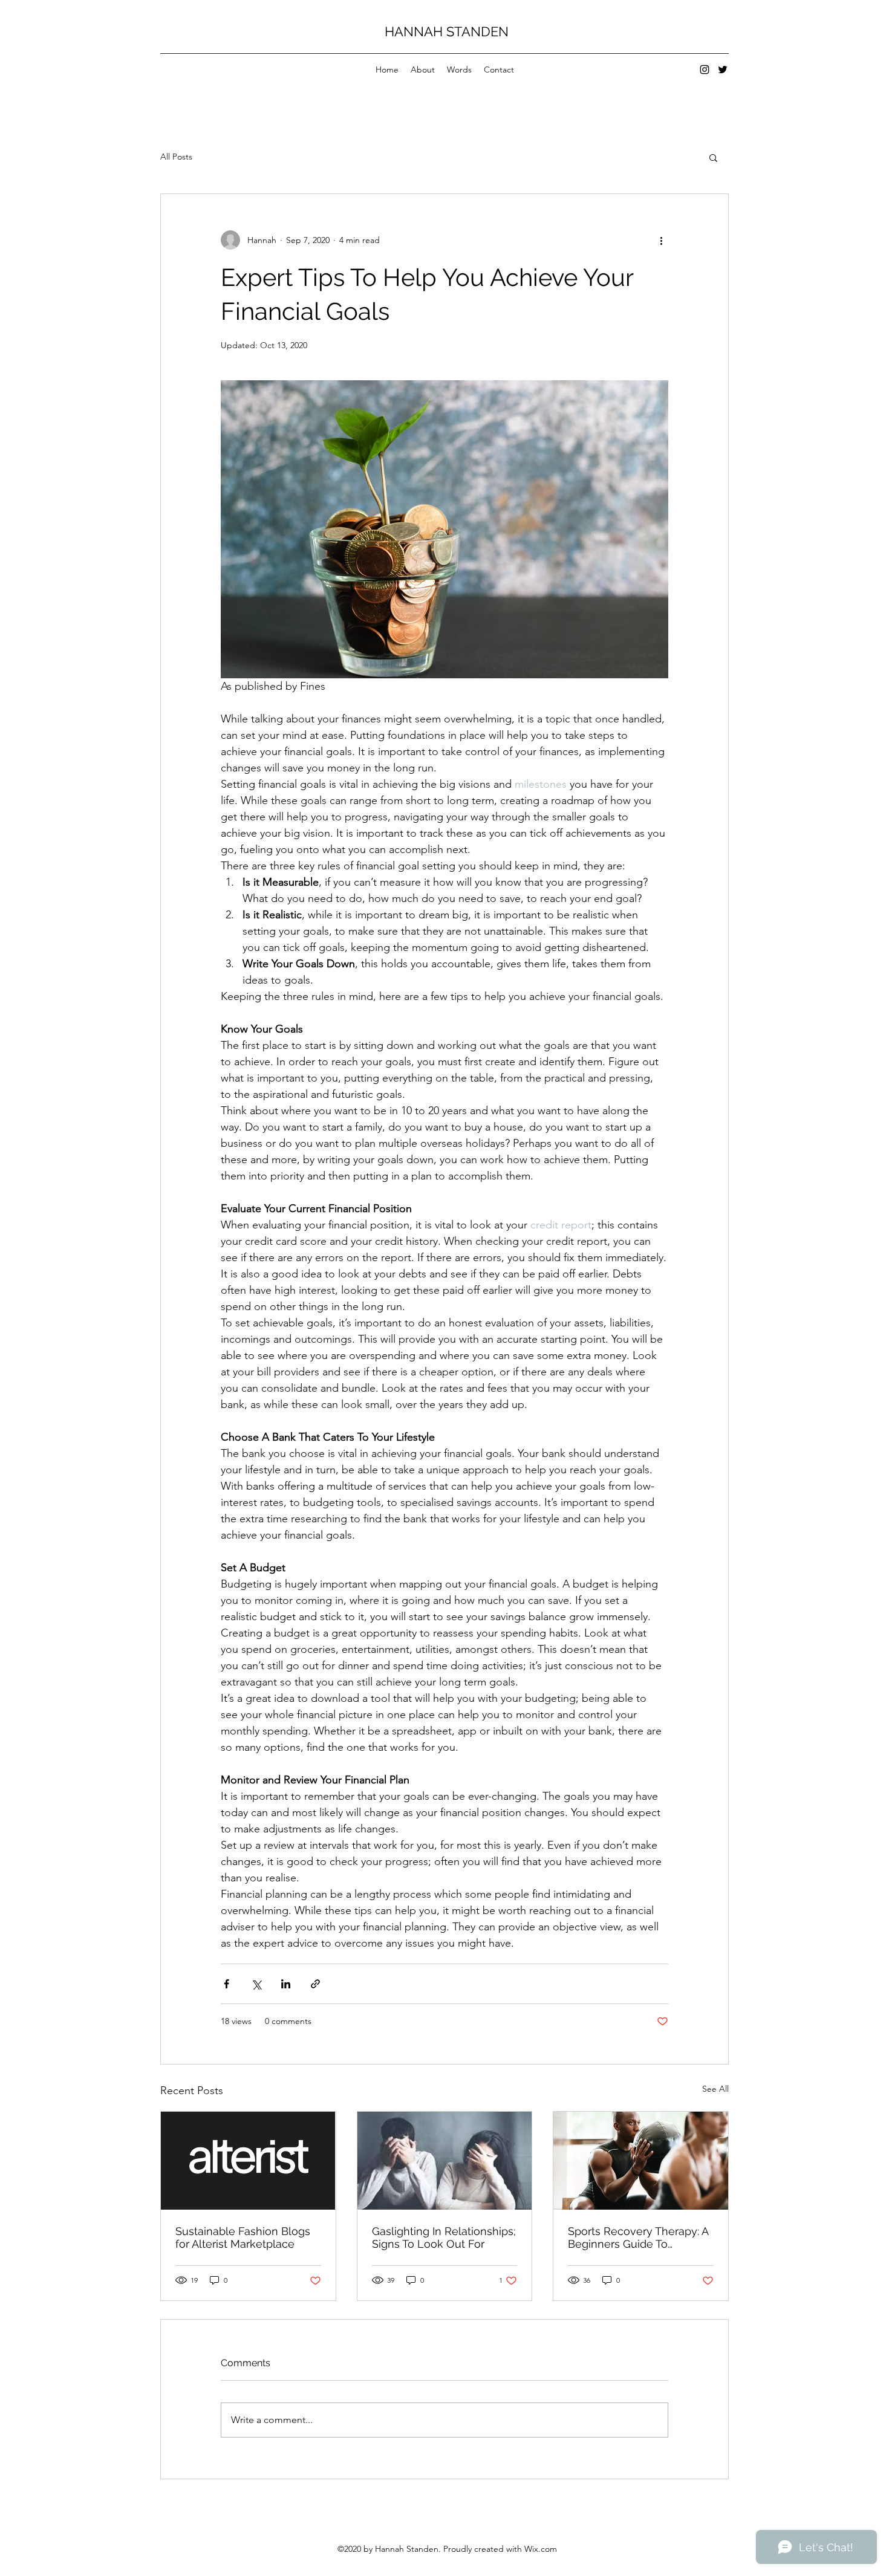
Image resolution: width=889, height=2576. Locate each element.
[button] (713, 157)
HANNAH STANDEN (447, 31)
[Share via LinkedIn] (286, 1984)
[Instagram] (705, 70)
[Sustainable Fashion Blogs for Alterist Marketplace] (248, 2161)
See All (715, 2089)
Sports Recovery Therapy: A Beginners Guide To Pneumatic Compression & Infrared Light (638, 2237)
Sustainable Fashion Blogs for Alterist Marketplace (243, 2237)
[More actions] (661, 240)
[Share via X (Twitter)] (256, 1984)
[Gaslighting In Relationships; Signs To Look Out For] (445, 2161)
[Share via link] (315, 1984)
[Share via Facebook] (226, 1984)
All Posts (176, 157)
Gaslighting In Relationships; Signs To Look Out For (444, 2237)
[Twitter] (723, 70)
